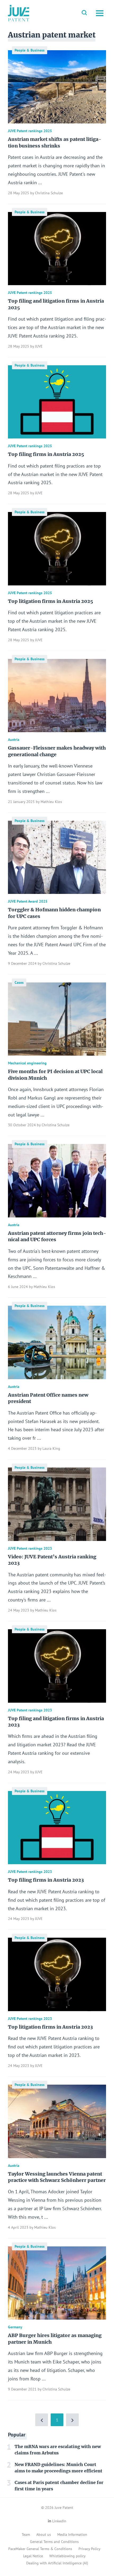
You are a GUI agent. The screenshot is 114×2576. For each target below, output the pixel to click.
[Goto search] (84, 13)
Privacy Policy (89, 2549)
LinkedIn (59, 2521)
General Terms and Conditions (54, 2542)
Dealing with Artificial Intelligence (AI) (57, 2563)
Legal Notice (33, 2556)
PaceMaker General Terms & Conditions (40, 2549)
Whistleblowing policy (67, 2556)
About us (44, 2535)
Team (26, 2535)
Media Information (72, 2535)
